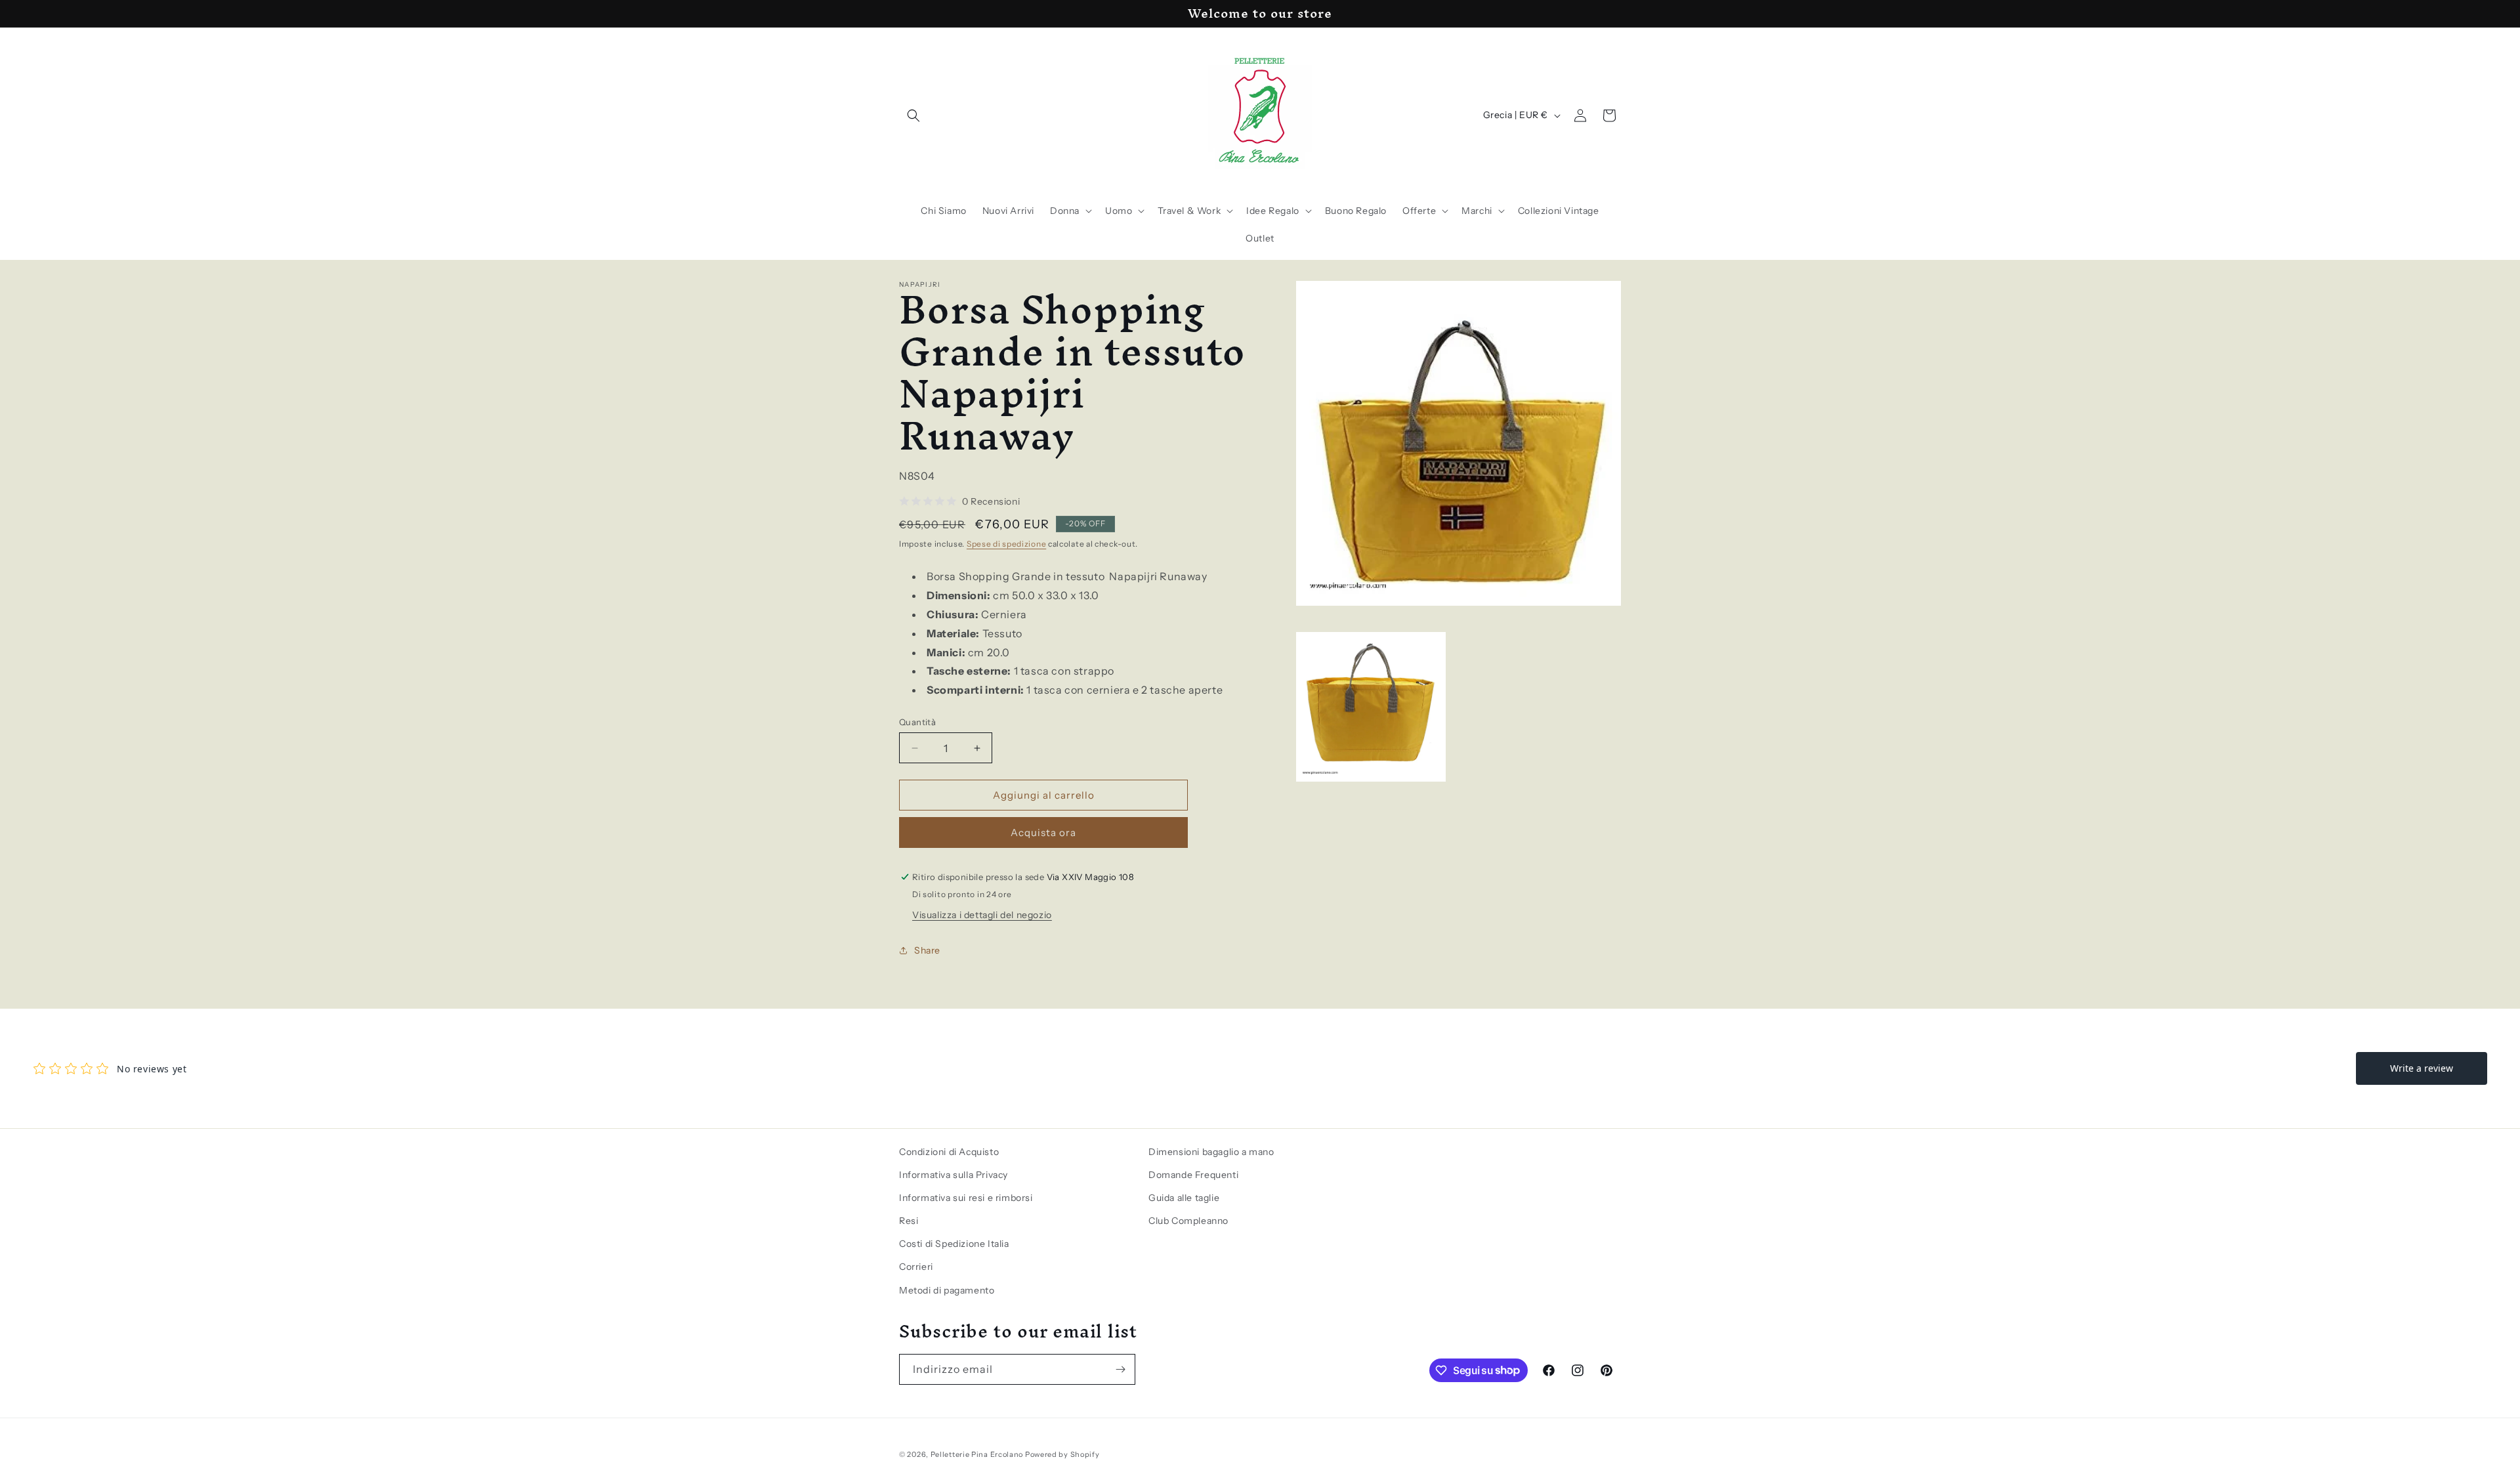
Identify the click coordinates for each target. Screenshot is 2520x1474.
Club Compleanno (1188, 1221)
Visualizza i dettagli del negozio (982, 915)
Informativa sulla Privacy (954, 1175)
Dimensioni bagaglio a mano (1211, 1152)
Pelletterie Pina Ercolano (977, 1454)
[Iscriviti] (1120, 1369)
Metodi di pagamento (947, 1290)
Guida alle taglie (1184, 1198)
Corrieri (916, 1267)
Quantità (917, 722)
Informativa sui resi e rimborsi (966, 1198)
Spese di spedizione (1006, 544)
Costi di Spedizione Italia (954, 1244)
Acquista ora (1043, 832)
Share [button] (927, 950)
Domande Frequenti (1193, 1175)
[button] (913, 116)
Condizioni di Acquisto (949, 1152)
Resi (909, 1221)
